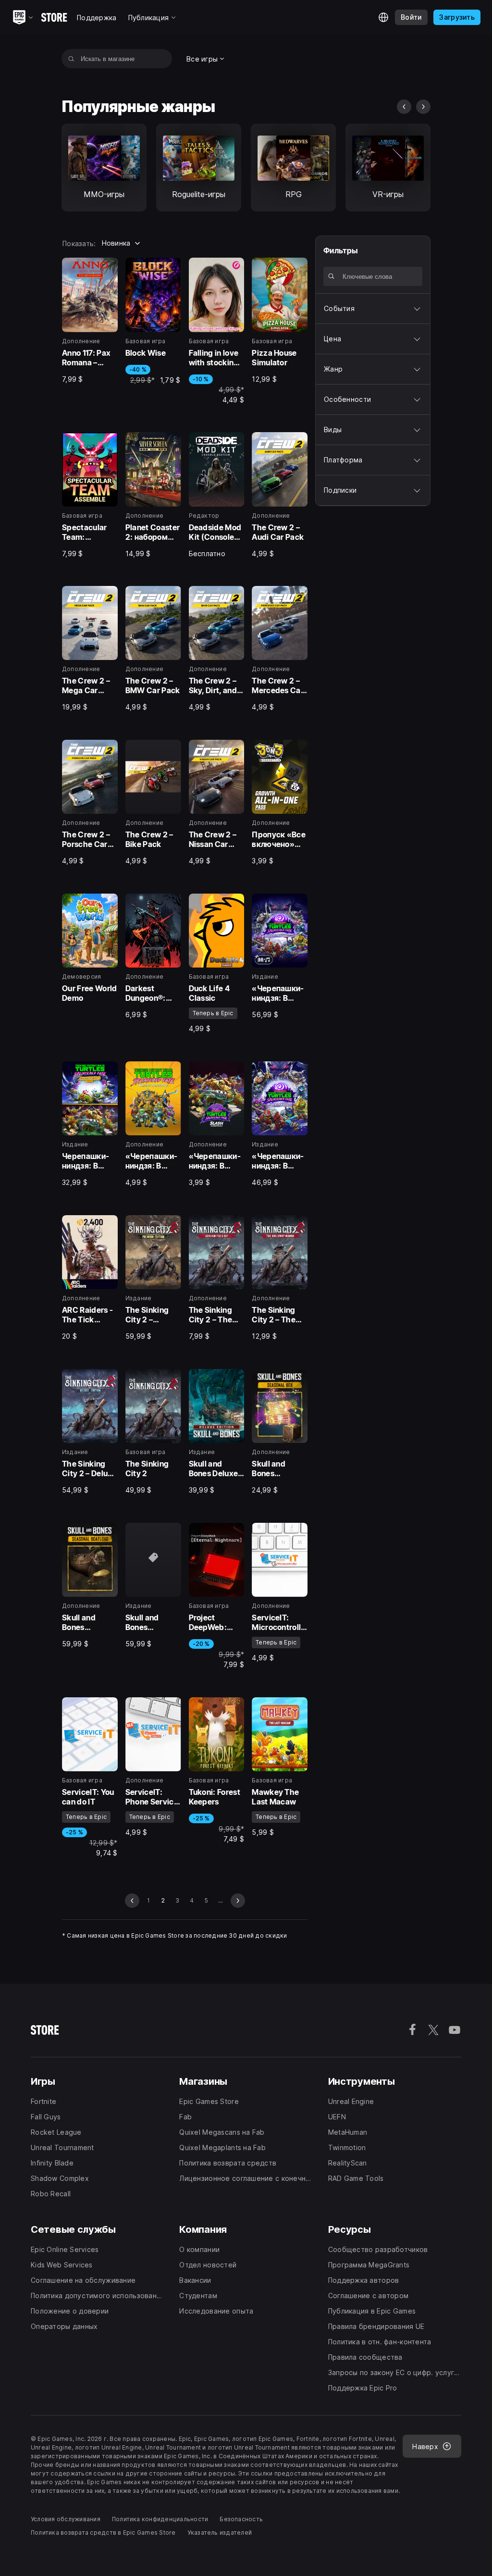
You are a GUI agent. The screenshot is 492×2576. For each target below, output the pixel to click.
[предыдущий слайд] (404, 107)
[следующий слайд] (423, 107)
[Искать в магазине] (71, 59)
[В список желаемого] (107, 268)
